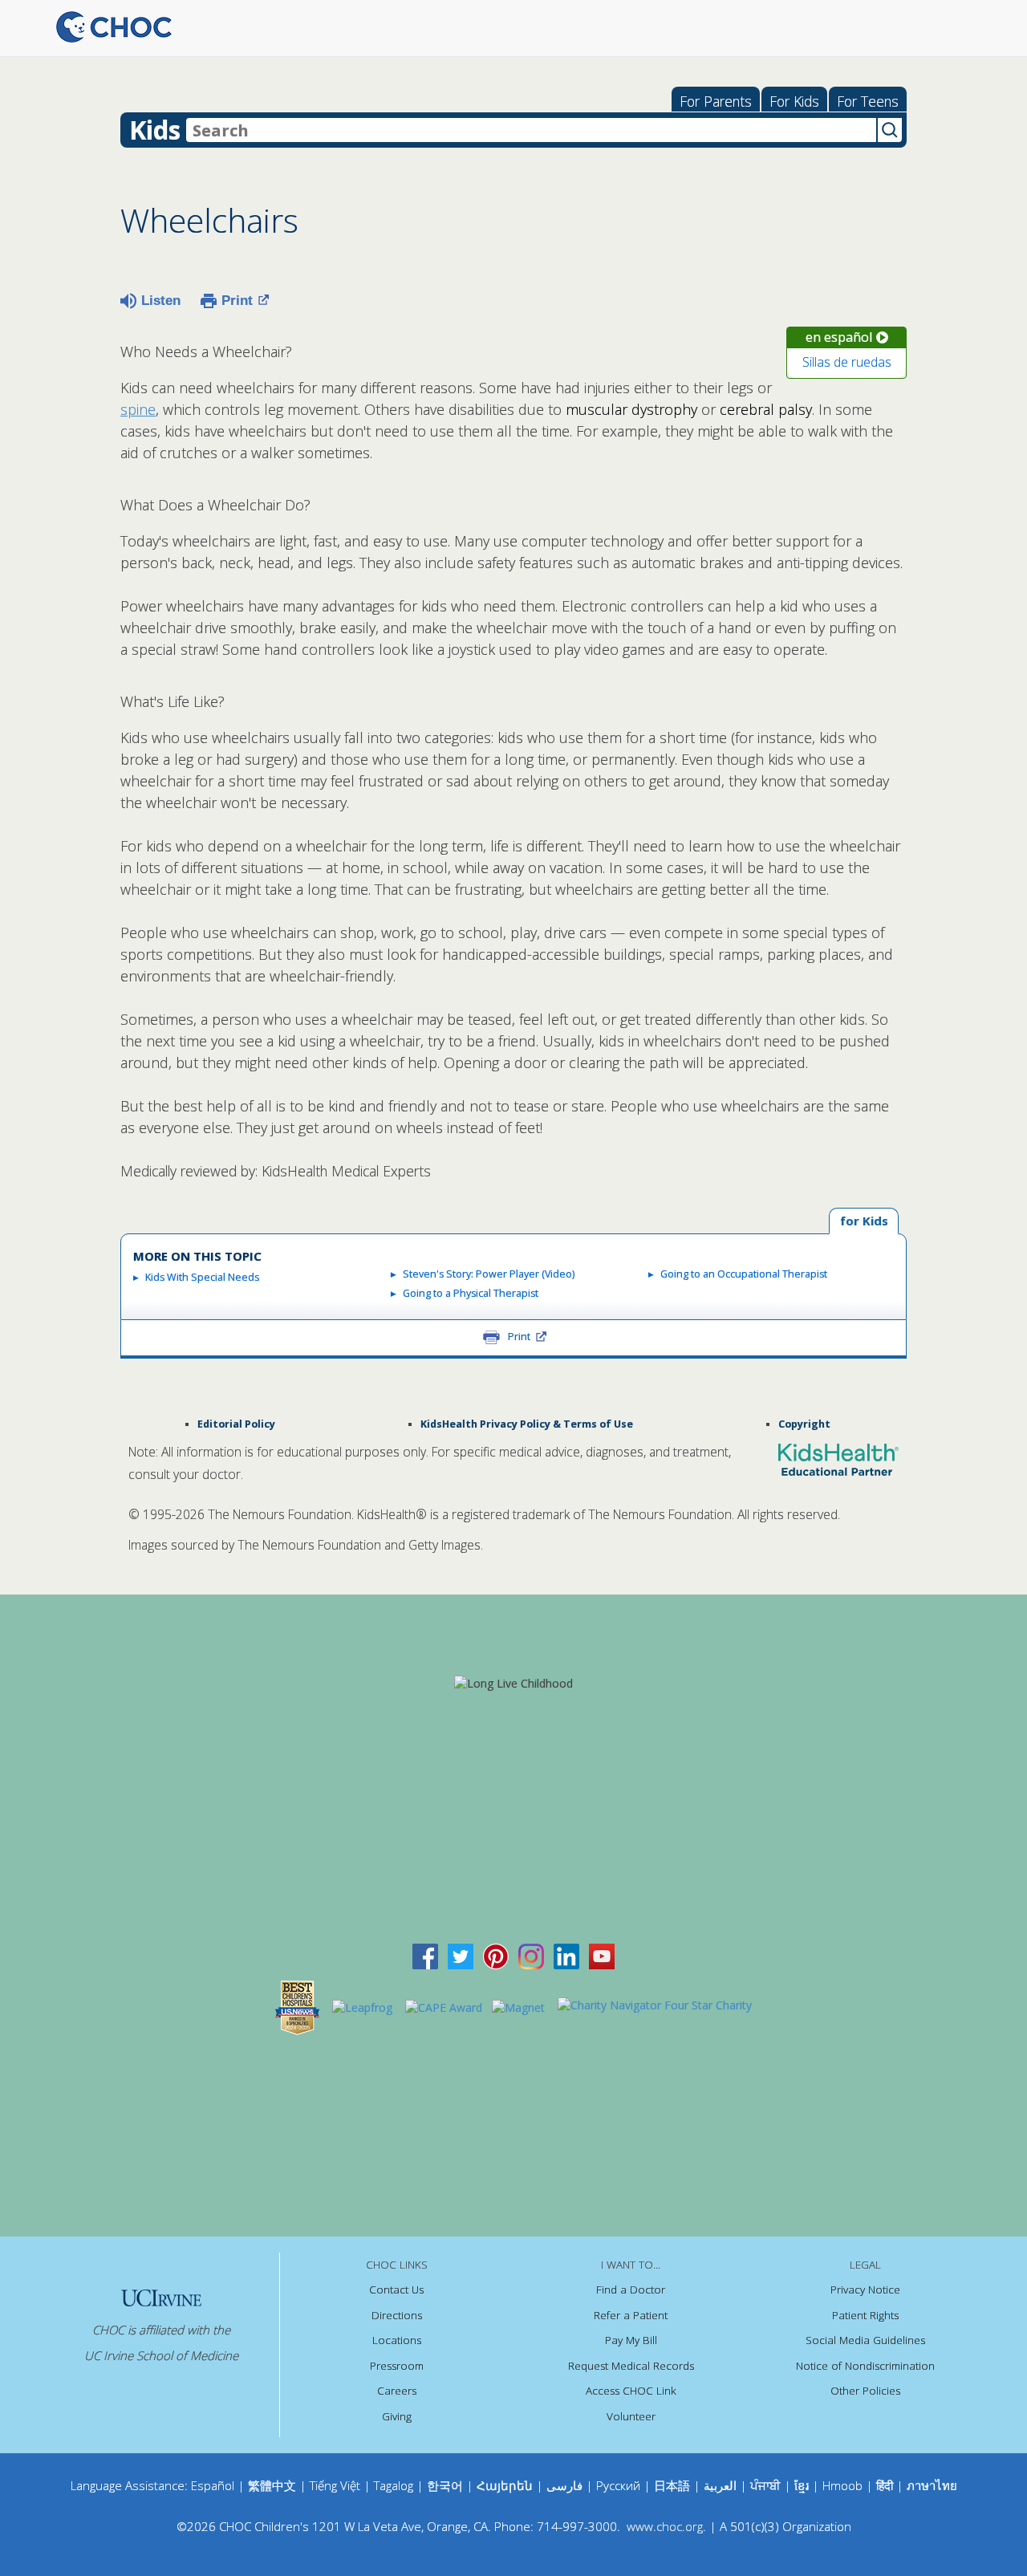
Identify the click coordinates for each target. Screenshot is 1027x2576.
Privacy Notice (865, 2290)
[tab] (864, 1222)
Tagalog (394, 2485)
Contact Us (396, 2290)
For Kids (794, 101)
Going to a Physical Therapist (471, 1293)
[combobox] (531, 130)
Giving (397, 2416)
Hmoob (842, 2485)
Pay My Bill (631, 2340)
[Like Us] (425, 1955)
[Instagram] (531, 1955)
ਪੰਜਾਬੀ (767, 2485)
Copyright (804, 1424)
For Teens (868, 101)
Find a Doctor (631, 2290)
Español (213, 2485)
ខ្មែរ (803, 2485)
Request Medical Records (631, 2366)
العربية (720, 2485)
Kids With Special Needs (202, 1277)
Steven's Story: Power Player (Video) (489, 1274)
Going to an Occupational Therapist (744, 1274)
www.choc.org (665, 2526)
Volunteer (631, 2416)
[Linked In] (566, 1955)
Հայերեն (505, 2485)
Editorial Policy (236, 1424)
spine (138, 409)
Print (237, 301)
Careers (397, 2391)
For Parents (716, 101)
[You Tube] (602, 1955)
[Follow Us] (461, 1955)
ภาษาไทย (932, 2485)
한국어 (445, 2485)
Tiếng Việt (335, 2485)
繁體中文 (272, 2485)
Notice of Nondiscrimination (865, 2366)
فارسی (564, 2485)
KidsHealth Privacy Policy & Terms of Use (527, 1424)
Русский (618, 2485)
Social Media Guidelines (865, 2340)
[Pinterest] (496, 1955)
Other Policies (865, 2391)
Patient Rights (865, 2315)
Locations (397, 2340)
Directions (397, 2315)
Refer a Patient (631, 2315)
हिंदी (885, 2485)
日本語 (672, 2485)
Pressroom (397, 2366)
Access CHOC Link (631, 2391)
